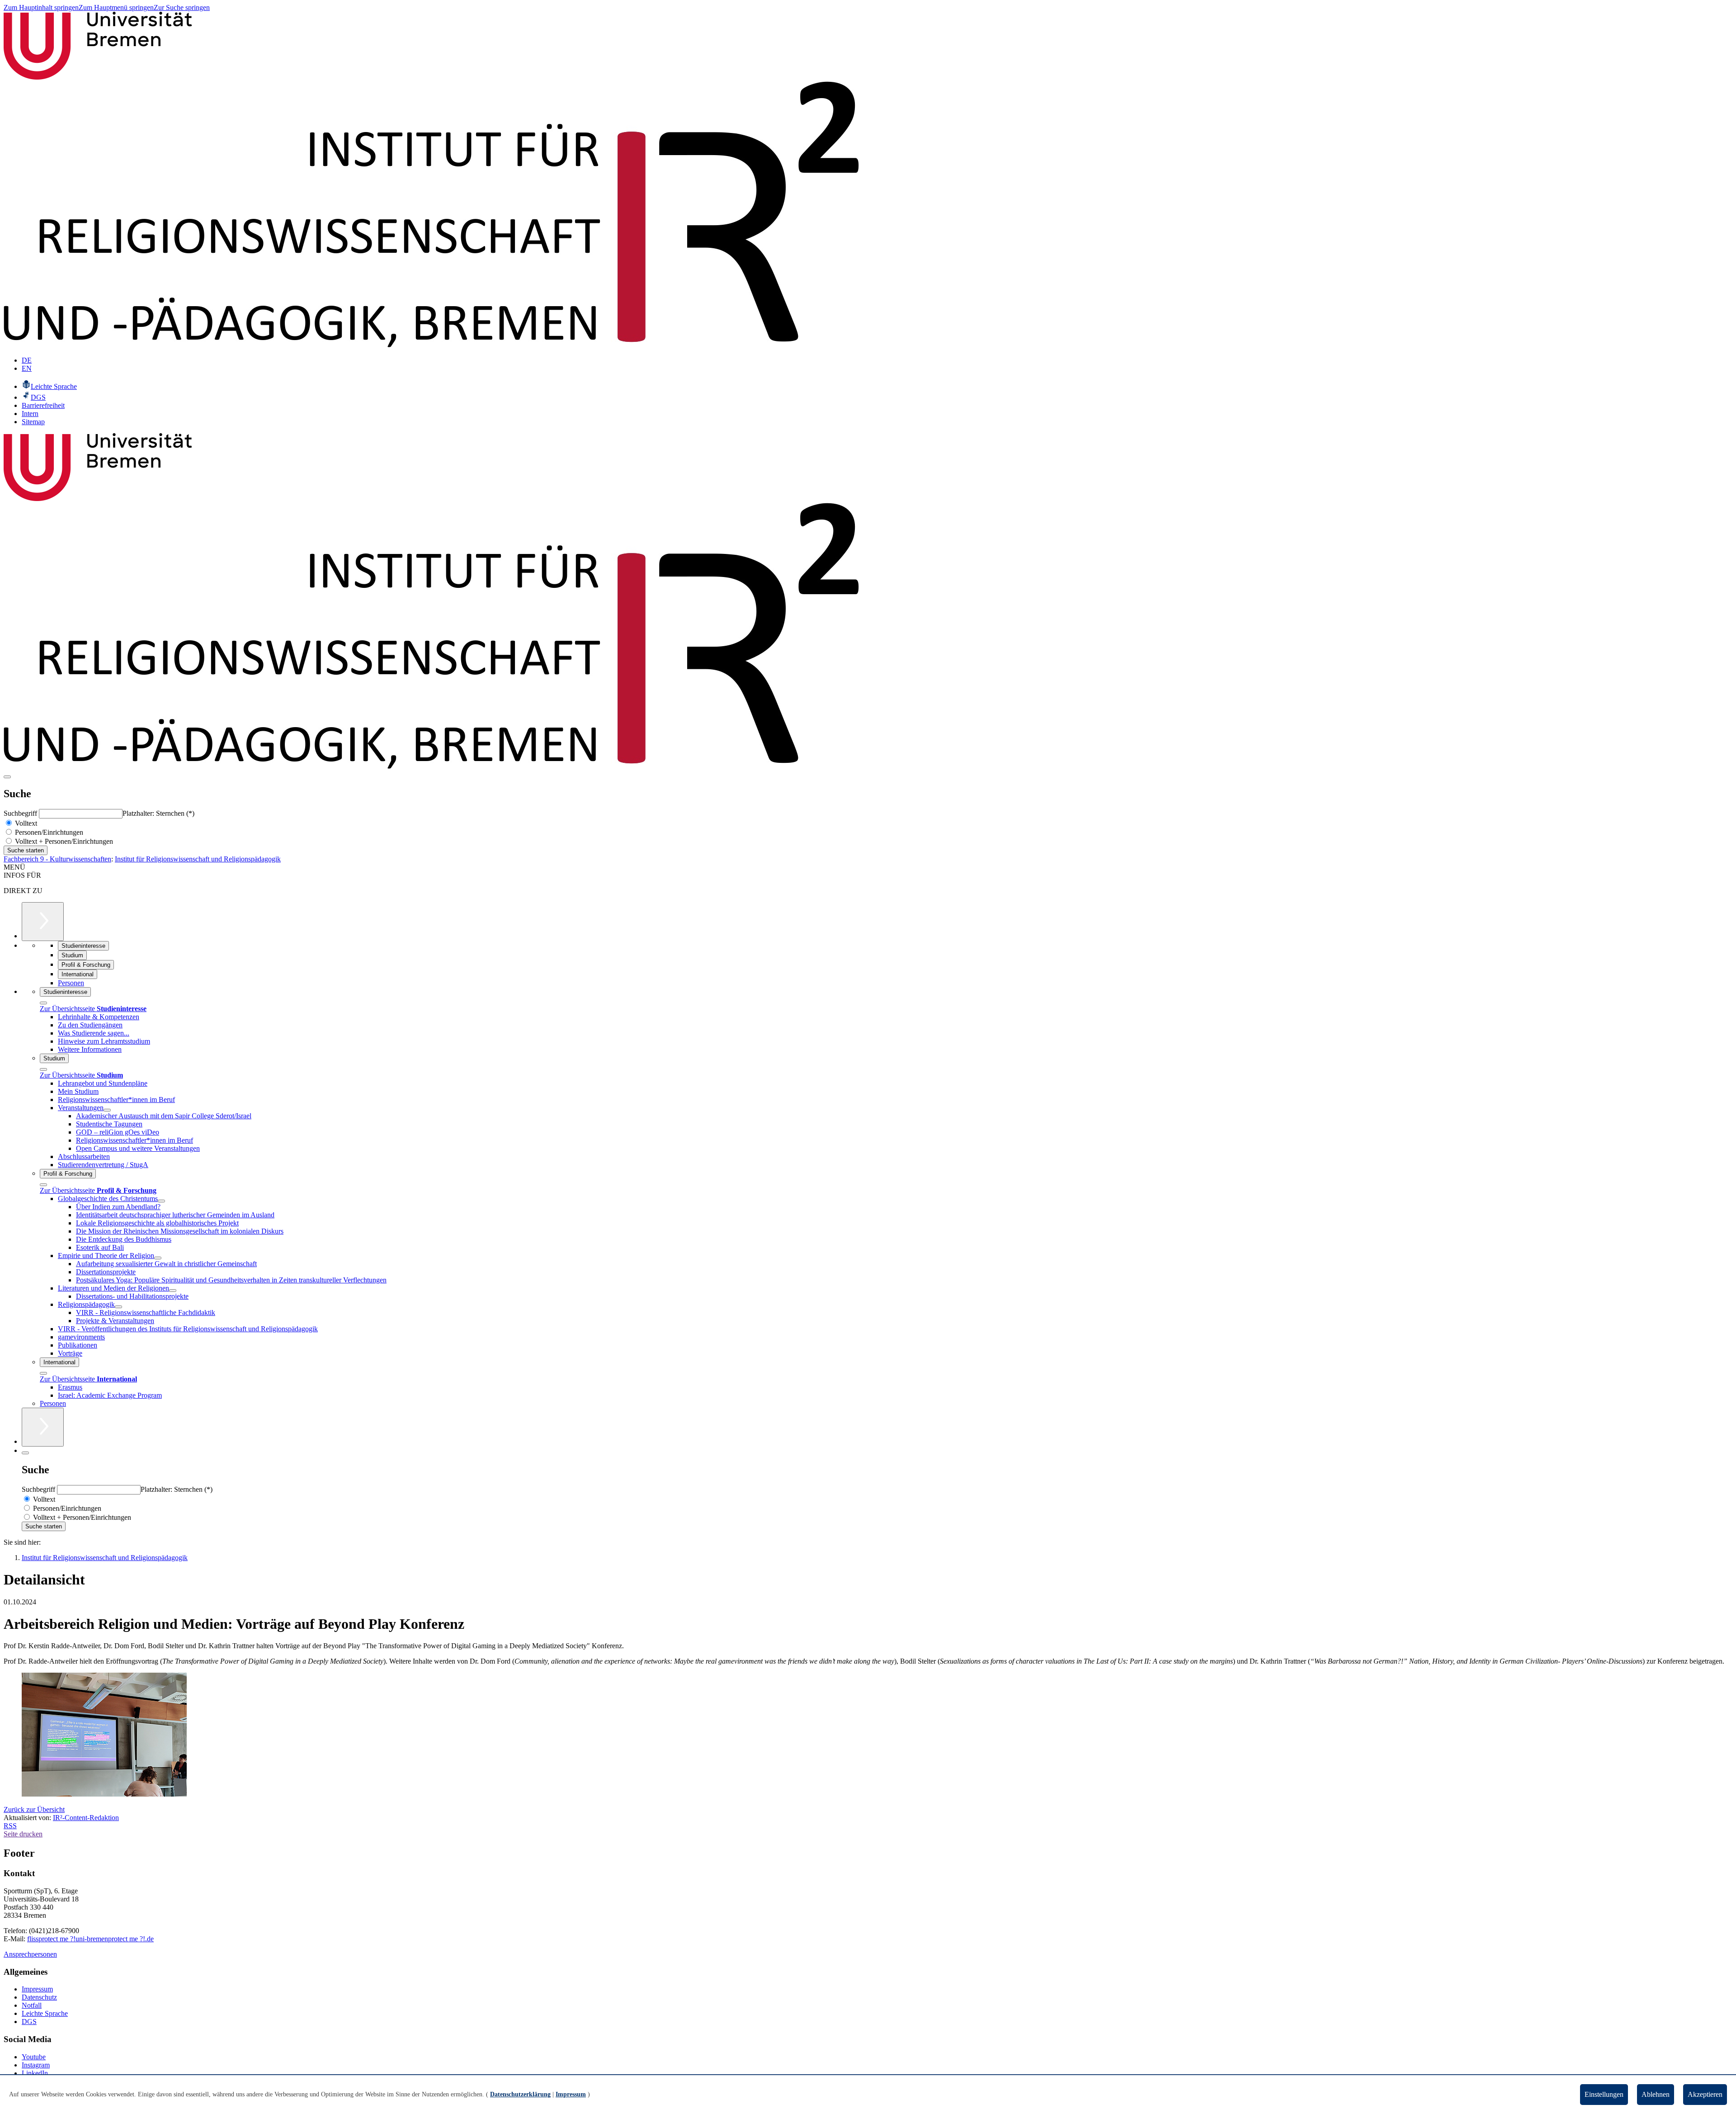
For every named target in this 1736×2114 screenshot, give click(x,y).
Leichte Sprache (45, 2013)
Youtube (34, 2057)
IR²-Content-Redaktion (86, 1818)
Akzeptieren (1705, 2094)
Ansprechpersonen (30, 1954)
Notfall (32, 2005)
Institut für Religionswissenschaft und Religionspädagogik (198, 859)
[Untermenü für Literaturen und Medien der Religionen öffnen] (173, 1291)
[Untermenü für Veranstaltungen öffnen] (107, 1110)
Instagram (36, 2065)
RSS (10, 1826)
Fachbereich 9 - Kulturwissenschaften (57, 859)
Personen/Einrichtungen (48, 832)
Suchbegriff (21, 813)
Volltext (25, 823)
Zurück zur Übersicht (34, 1809)
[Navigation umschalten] (7, 777)
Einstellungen (1604, 2094)
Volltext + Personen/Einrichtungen (63, 841)
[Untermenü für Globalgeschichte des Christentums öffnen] (161, 1201)
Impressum (37, 1989)
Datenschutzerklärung (520, 2094)
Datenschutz (39, 1997)
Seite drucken (23, 1834)
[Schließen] (43, 1003)
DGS (29, 2022)
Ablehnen (1656, 2094)
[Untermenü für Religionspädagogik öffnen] (118, 1307)
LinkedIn (35, 2073)
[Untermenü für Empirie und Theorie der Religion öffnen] (158, 1258)
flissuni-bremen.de (90, 1939)
